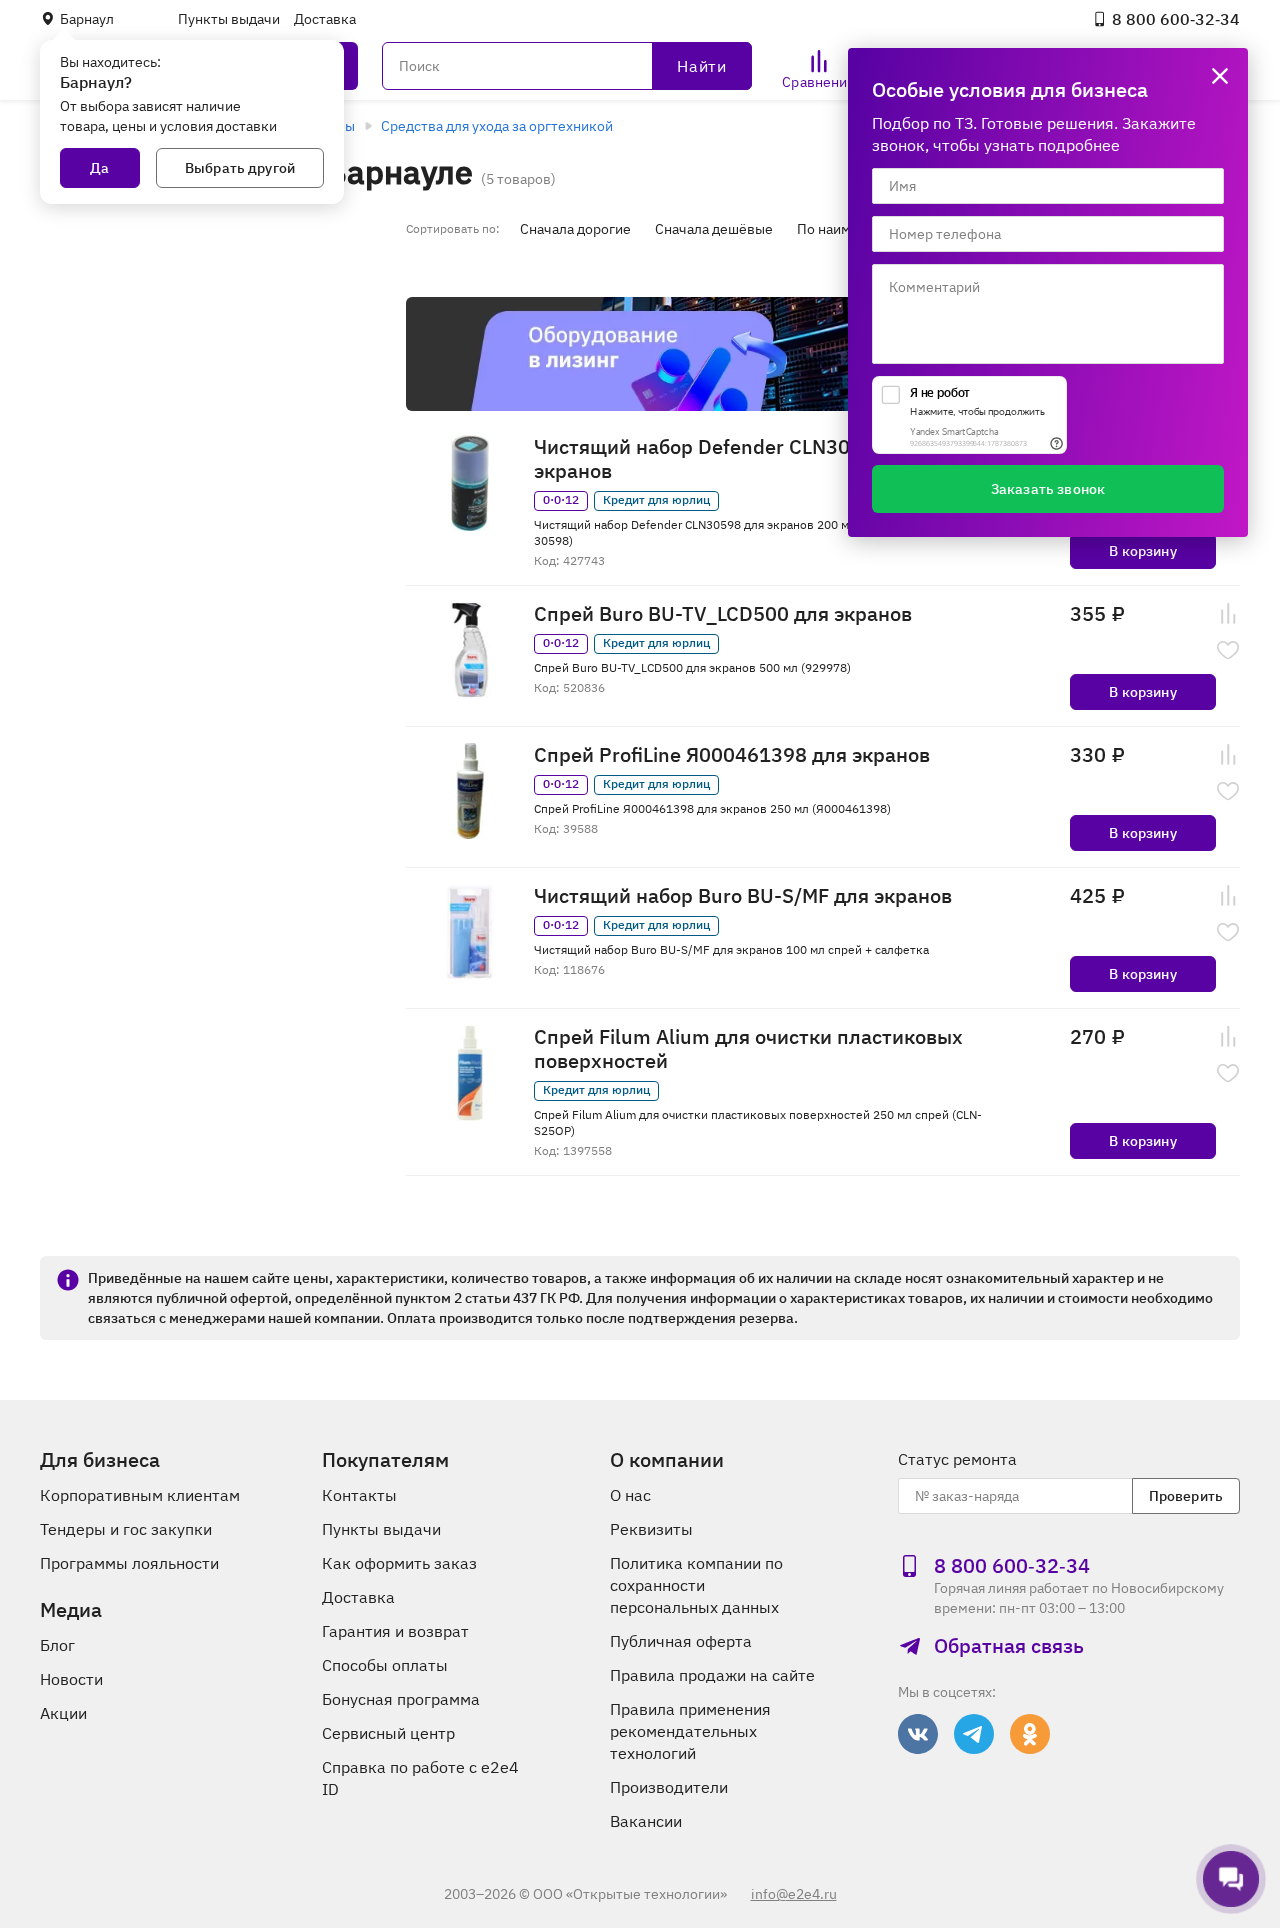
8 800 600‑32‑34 (1176, 19)
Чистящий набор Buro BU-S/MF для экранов (743, 896)
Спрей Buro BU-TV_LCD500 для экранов (723, 614)
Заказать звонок (1048, 489)
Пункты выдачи (229, 19)
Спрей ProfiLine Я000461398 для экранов (732, 755)
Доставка (325, 19)
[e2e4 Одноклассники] (1030, 1734)
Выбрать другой (240, 168)
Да (99, 168)
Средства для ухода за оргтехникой (497, 126)
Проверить (1186, 1496)
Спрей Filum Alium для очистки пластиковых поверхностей (748, 1049)
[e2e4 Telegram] (974, 1734)
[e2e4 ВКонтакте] (918, 1734)
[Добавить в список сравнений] (1228, 614)
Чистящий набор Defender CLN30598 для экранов (730, 459)
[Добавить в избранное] (1228, 650)
